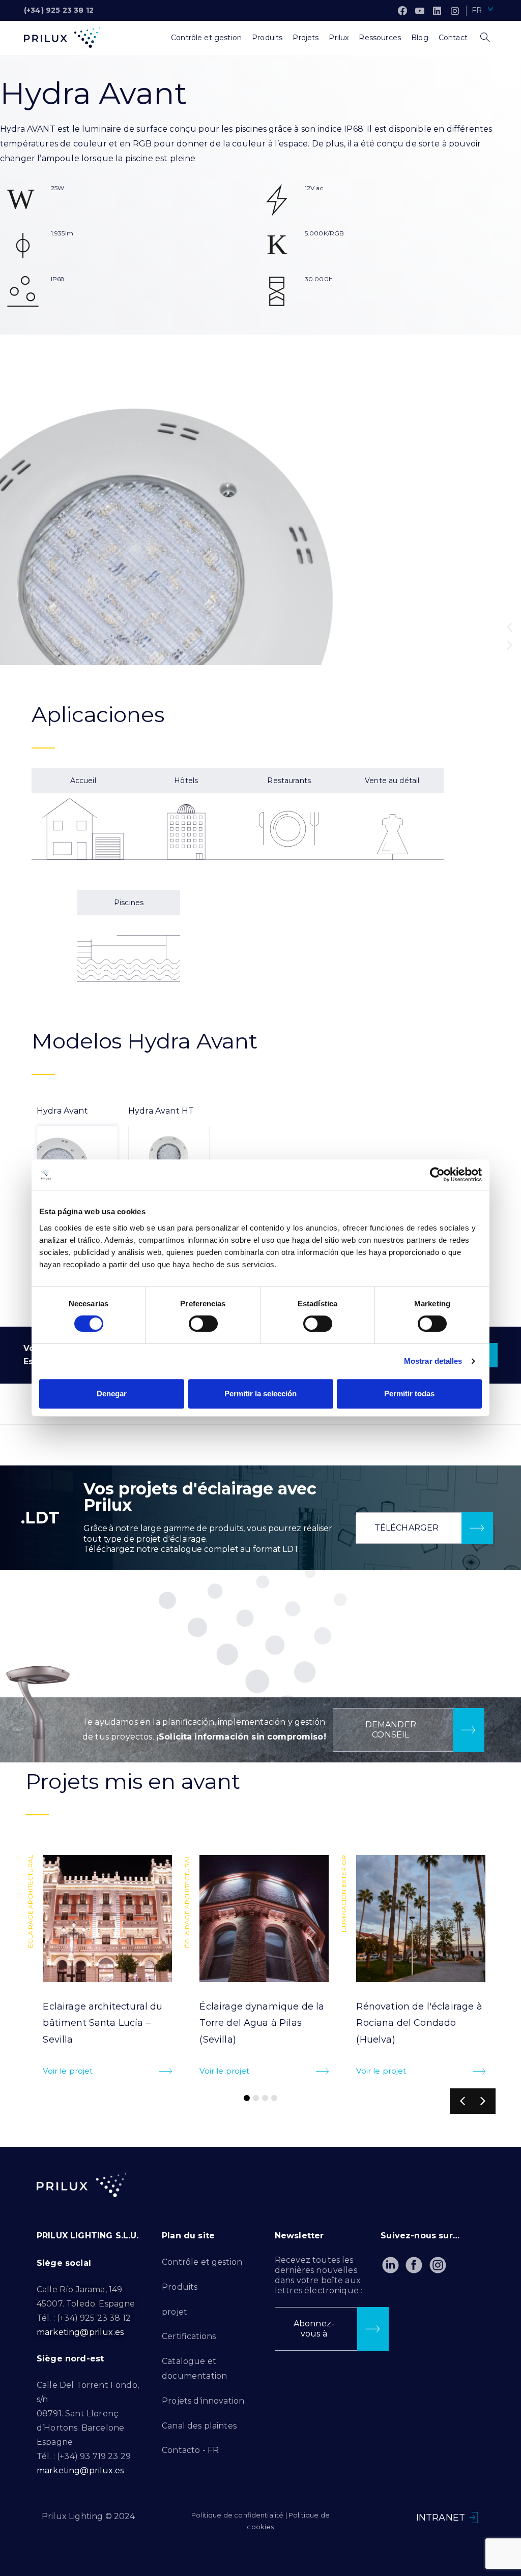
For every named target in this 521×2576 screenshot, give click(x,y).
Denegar (112, 1394)
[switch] (203, 1324)
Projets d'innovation (203, 2401)
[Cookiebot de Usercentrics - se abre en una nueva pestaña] (437, 1175)
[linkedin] (437, 11)
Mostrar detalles (433, 1361)
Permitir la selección (260, 1394)
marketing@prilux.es (80, 2332)
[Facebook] (402, 11)
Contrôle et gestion (202, 2262)
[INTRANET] (474, 2518)
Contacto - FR (190, 2450)
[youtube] (420, 11)
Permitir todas (409, 1394)
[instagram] (455, 11)
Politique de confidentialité (237, 2515)
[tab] (77, 1145)
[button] (510, 627)
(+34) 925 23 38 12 (59, 10)
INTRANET (441, 2518)
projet (175, 2312)
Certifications (189, 2336)
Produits (180, 2287)
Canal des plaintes (199, 2426)
